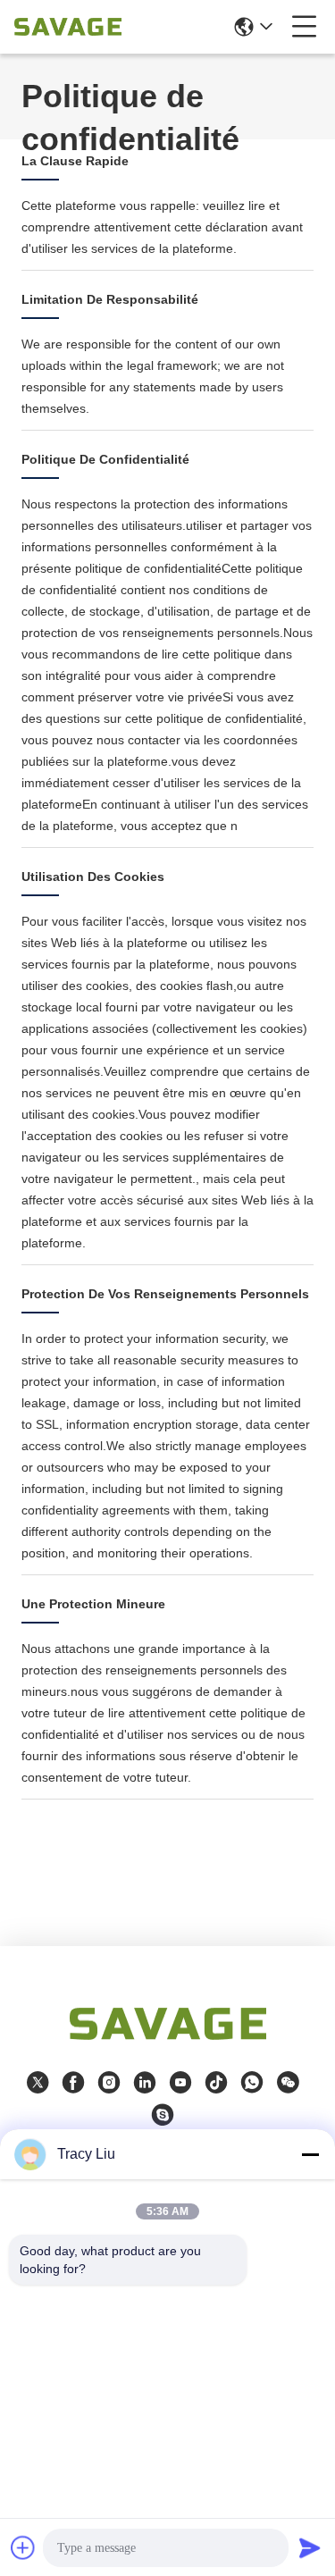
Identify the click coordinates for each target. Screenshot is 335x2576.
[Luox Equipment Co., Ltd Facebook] (73, 2083)
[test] (163, 2115)
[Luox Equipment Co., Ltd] (68, 27)
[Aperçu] (168, 2046)
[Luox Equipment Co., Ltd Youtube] (180, 2083)
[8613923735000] (252, 2083)
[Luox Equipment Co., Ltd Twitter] (38, 2083)
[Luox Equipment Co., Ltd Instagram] (109, 2083)
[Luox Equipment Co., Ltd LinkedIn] (145, 2083)
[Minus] (310, 2154)
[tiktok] (216, 2083)
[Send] (310, 2547)
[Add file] (23, 2547)
